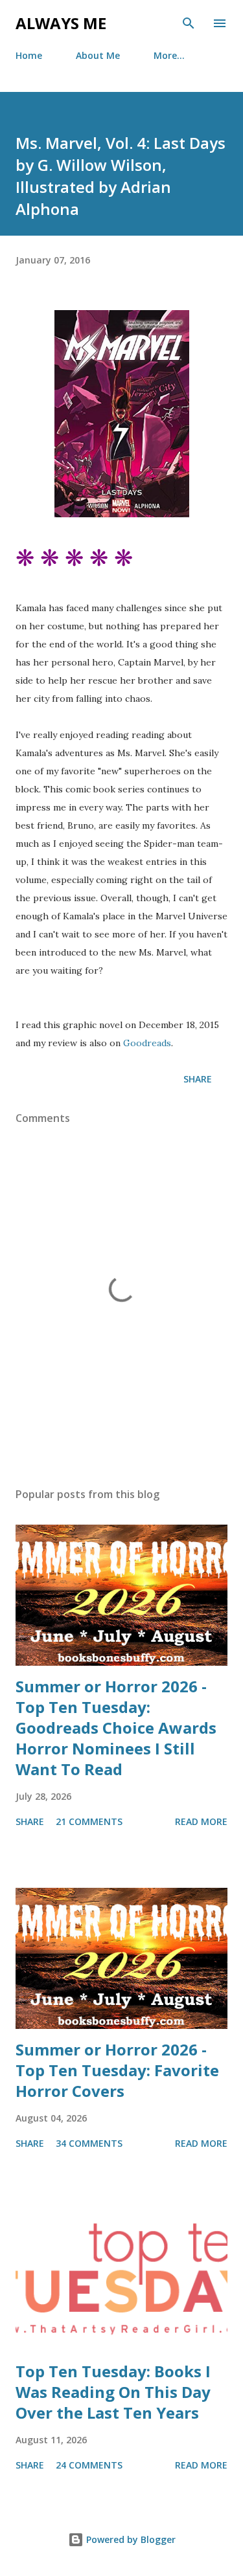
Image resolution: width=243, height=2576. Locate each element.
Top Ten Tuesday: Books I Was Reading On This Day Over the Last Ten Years (113, 2392)
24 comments (89, 2465)
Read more (201, 1821)
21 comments (89, 1821)
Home (29, 55)
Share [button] (198, 1079)
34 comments (89, 2143)
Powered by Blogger (130, 2539)
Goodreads (147, 1043)
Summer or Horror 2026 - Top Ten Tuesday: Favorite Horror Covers (117, 2070)
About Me (98, 55)
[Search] (189, 23)
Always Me (61, 23)
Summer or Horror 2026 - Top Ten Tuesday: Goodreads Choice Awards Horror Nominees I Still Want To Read (116, 1728)
